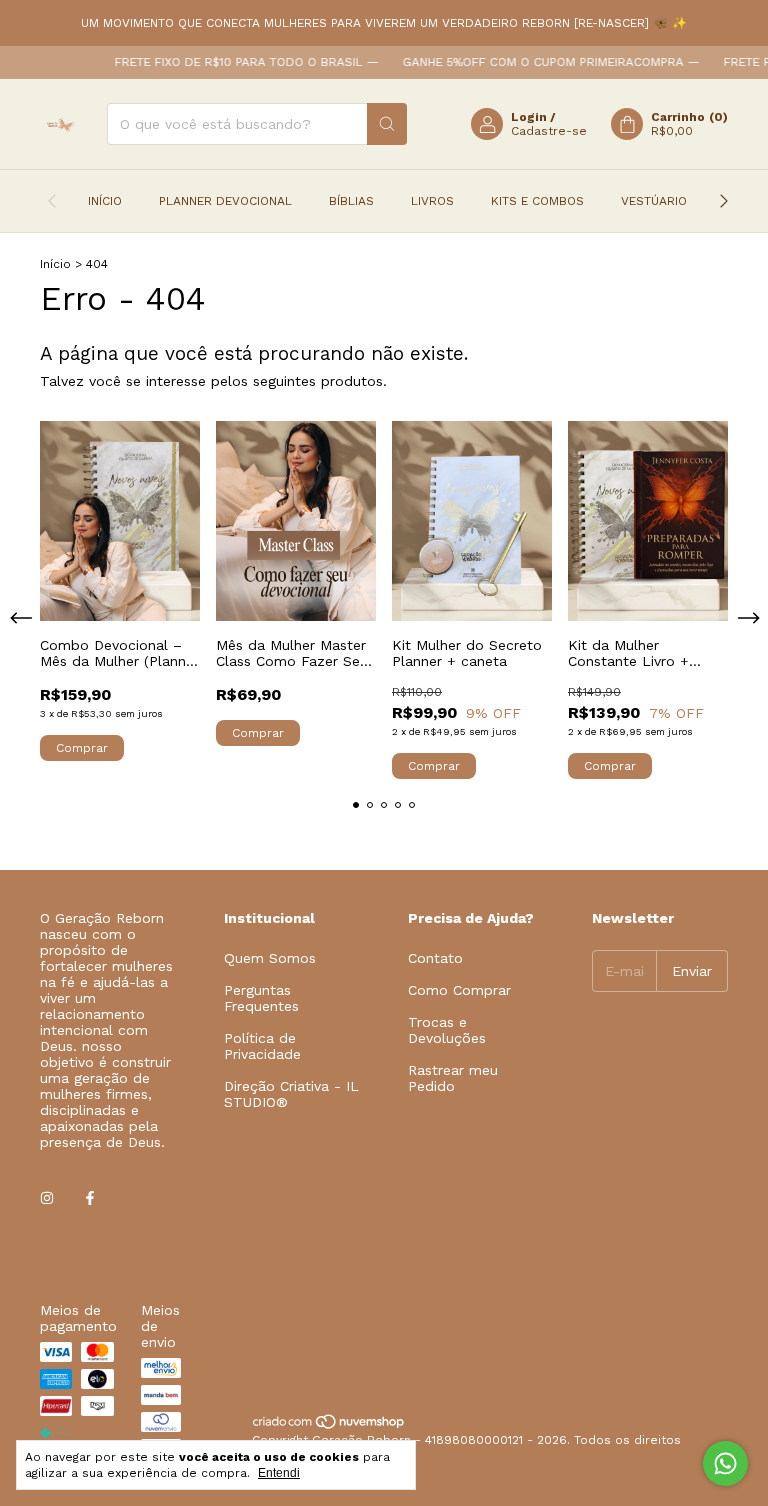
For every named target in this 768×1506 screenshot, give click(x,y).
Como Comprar (459, 990)
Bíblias (351, 201)
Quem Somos (270, 958)
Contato (435, 958)
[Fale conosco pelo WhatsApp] (725, 1463)
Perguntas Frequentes (261, 998)
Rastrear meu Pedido (453, 1078)
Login (529, 117)
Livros (432, 201)
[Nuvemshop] (329, 1426)
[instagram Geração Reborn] (47, 1198)
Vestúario (654, 201)
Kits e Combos (537, 201)
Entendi (279, 1473)
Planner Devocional (225, 201)
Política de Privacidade (262, 1046)
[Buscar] (387, 124)
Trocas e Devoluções (447, 1030)
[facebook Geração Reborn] (90, 1198)
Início (105, 201)
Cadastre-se (549, 131)
